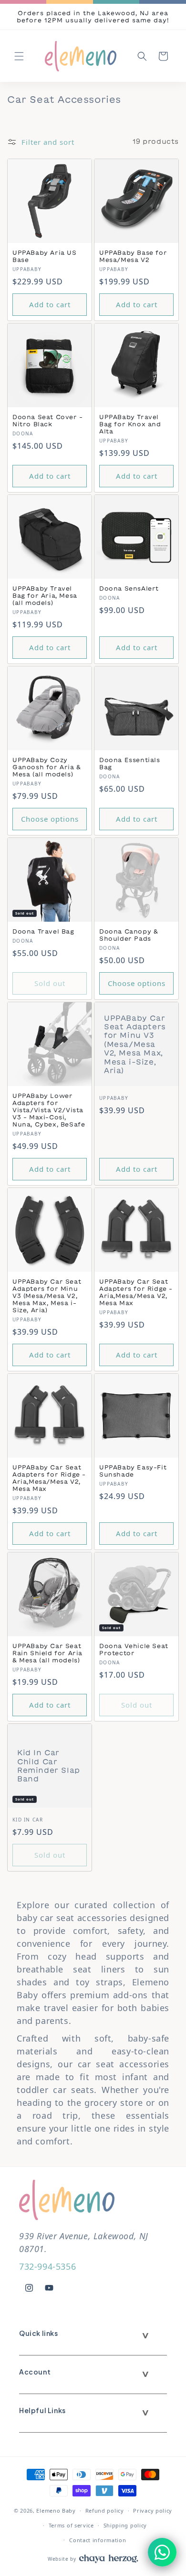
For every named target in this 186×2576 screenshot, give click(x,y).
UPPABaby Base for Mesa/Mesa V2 (133, 256)
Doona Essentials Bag (130, 763)
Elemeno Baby (56, 2511)
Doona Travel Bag (43, 931)
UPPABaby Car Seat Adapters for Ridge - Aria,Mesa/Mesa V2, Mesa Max (136, 1292)
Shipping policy (125, 2525)
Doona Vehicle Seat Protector (134, 1649)
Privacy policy (153, 2511)
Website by (62, 2559)
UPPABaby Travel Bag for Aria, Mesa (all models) (45, 595)
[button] (19, 56)
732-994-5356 (47, 2266)
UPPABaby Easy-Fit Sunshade (133, 1471)
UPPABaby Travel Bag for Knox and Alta (130, 424)
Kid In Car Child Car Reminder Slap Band (49, 1766)
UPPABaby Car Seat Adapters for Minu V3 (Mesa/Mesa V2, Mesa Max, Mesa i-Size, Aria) (135, 1044)
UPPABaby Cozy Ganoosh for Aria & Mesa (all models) (47, 767)
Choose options (50, 819)
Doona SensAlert (129, 588)
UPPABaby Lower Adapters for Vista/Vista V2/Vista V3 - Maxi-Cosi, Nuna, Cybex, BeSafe (49, 1110)
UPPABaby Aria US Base (45, 256)
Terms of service (71, 2525)
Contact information (98, 2540)
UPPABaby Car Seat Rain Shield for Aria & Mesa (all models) (47, 1653)
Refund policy (105, 2511)
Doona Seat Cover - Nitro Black (48, 420)
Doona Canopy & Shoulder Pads (129, 935)
